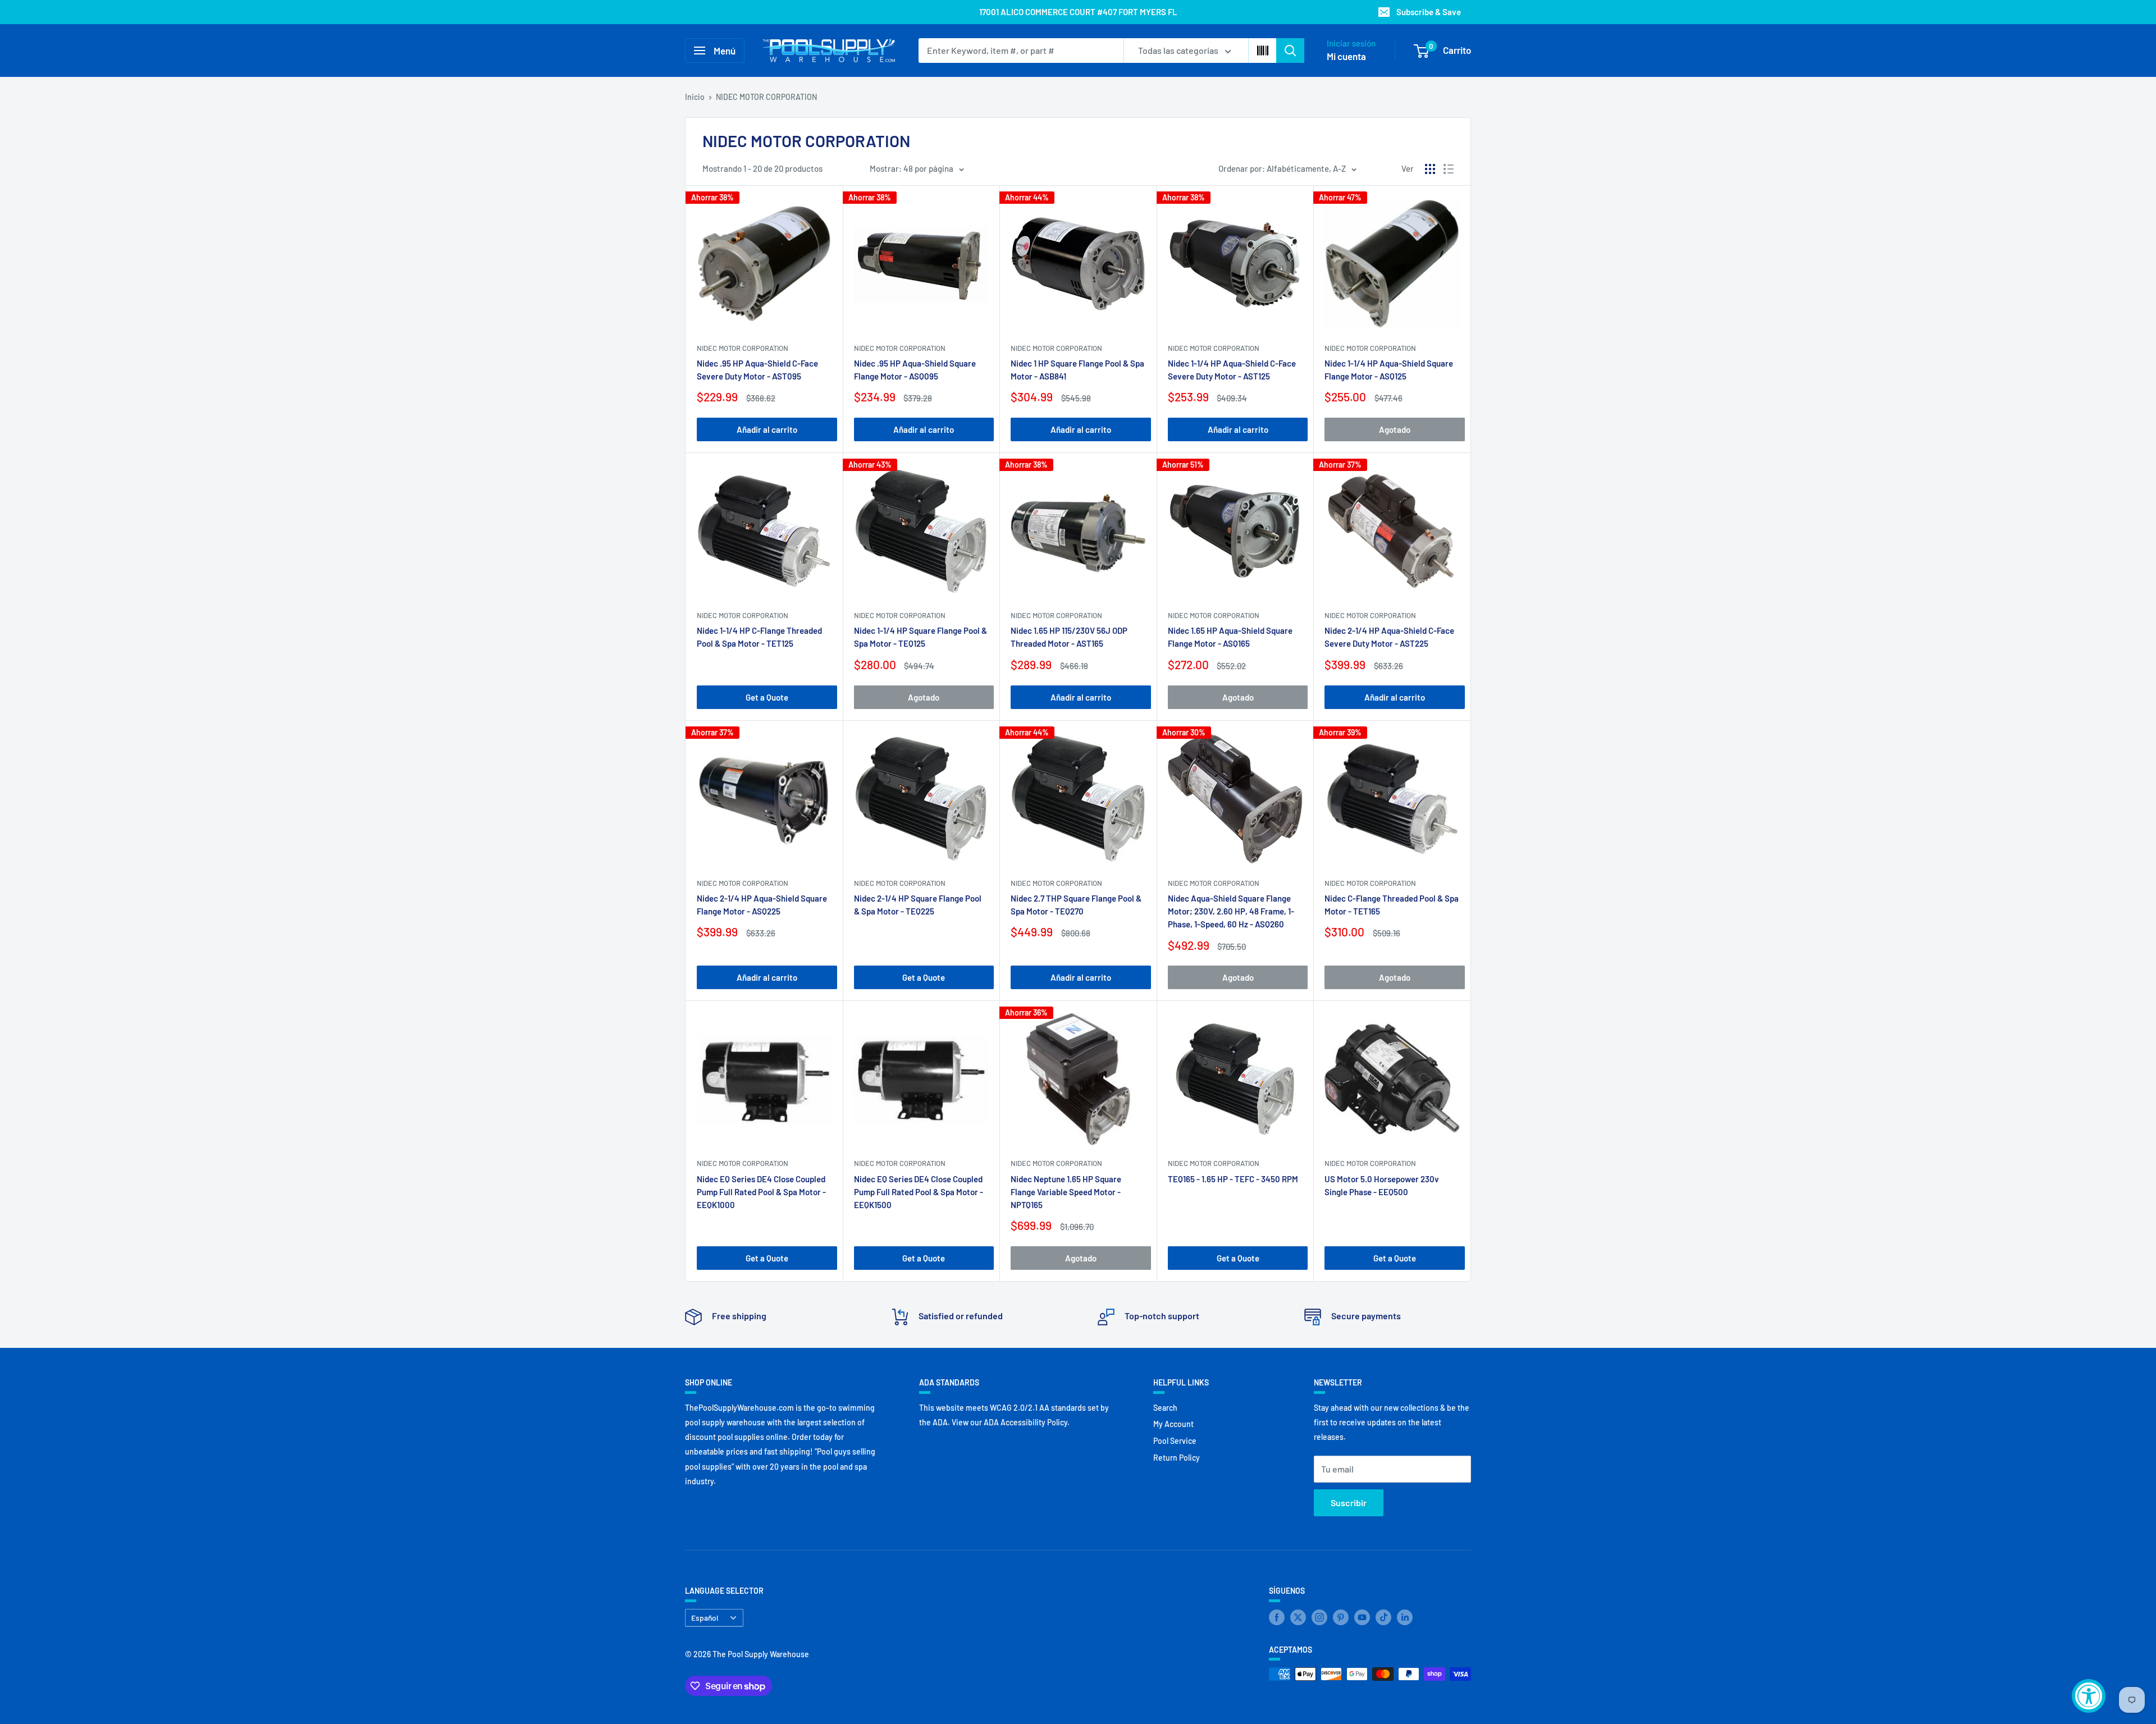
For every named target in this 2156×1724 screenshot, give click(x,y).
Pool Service (1175, 1441)
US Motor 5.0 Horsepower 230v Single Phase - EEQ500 (1382, 1185)
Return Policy (1177, 1458)
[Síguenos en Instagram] (1319, 1617)
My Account (1173, 1424)
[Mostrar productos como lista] (1449, 169)
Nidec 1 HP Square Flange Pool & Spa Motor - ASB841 (1077, 370)
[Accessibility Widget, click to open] (2089, 1696)
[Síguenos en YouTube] (1362, 1617)
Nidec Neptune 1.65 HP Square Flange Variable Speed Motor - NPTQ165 (1066, 1192)
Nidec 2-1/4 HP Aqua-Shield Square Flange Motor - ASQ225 (762, 905)
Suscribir (1349, 1503)
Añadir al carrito (767, 429)
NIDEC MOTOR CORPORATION (766, 97)
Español (705, 1618)
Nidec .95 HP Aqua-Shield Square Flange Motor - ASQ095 (915, 370)
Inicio (695, 97)
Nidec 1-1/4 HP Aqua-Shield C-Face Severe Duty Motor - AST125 (1232, 370)
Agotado (1395, 429)
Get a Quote (767, 697)
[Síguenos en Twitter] (1298, 1617)
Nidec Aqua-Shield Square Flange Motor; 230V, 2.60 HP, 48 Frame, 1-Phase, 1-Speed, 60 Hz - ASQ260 (1231, 911)
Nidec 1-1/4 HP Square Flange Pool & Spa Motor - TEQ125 (921, 637)
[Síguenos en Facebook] (1277, 1617)
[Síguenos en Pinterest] (1341, 1617)
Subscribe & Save (1429, 12)
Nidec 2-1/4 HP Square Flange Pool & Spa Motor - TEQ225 (918, 905)
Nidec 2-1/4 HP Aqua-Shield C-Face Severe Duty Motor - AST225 (1389, 637)
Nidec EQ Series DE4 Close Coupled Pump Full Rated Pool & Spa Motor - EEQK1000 (761, 1192)
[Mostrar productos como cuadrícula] (1430, 169)
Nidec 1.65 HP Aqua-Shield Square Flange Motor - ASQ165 (1230, 637)
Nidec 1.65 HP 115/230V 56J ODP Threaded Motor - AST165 (1069, 637)
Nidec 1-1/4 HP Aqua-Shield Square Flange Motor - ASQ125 (1389, 370)
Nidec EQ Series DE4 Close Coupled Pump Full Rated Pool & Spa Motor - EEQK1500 (919, 1192)
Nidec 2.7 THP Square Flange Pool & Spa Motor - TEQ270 (1076, 905)
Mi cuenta (1346, 56)
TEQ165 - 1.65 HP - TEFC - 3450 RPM (1233, 1179)
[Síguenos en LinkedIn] (1405, 1617)
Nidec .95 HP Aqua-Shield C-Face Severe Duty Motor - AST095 (757, 370)
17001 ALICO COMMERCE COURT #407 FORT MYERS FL (1078, 12)
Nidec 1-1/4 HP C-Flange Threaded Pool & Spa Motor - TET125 (759, 637)
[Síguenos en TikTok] (1383, 1617)
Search (1165, 1408)
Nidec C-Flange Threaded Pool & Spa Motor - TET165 (1392, 905)
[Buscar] (1290, 51)
